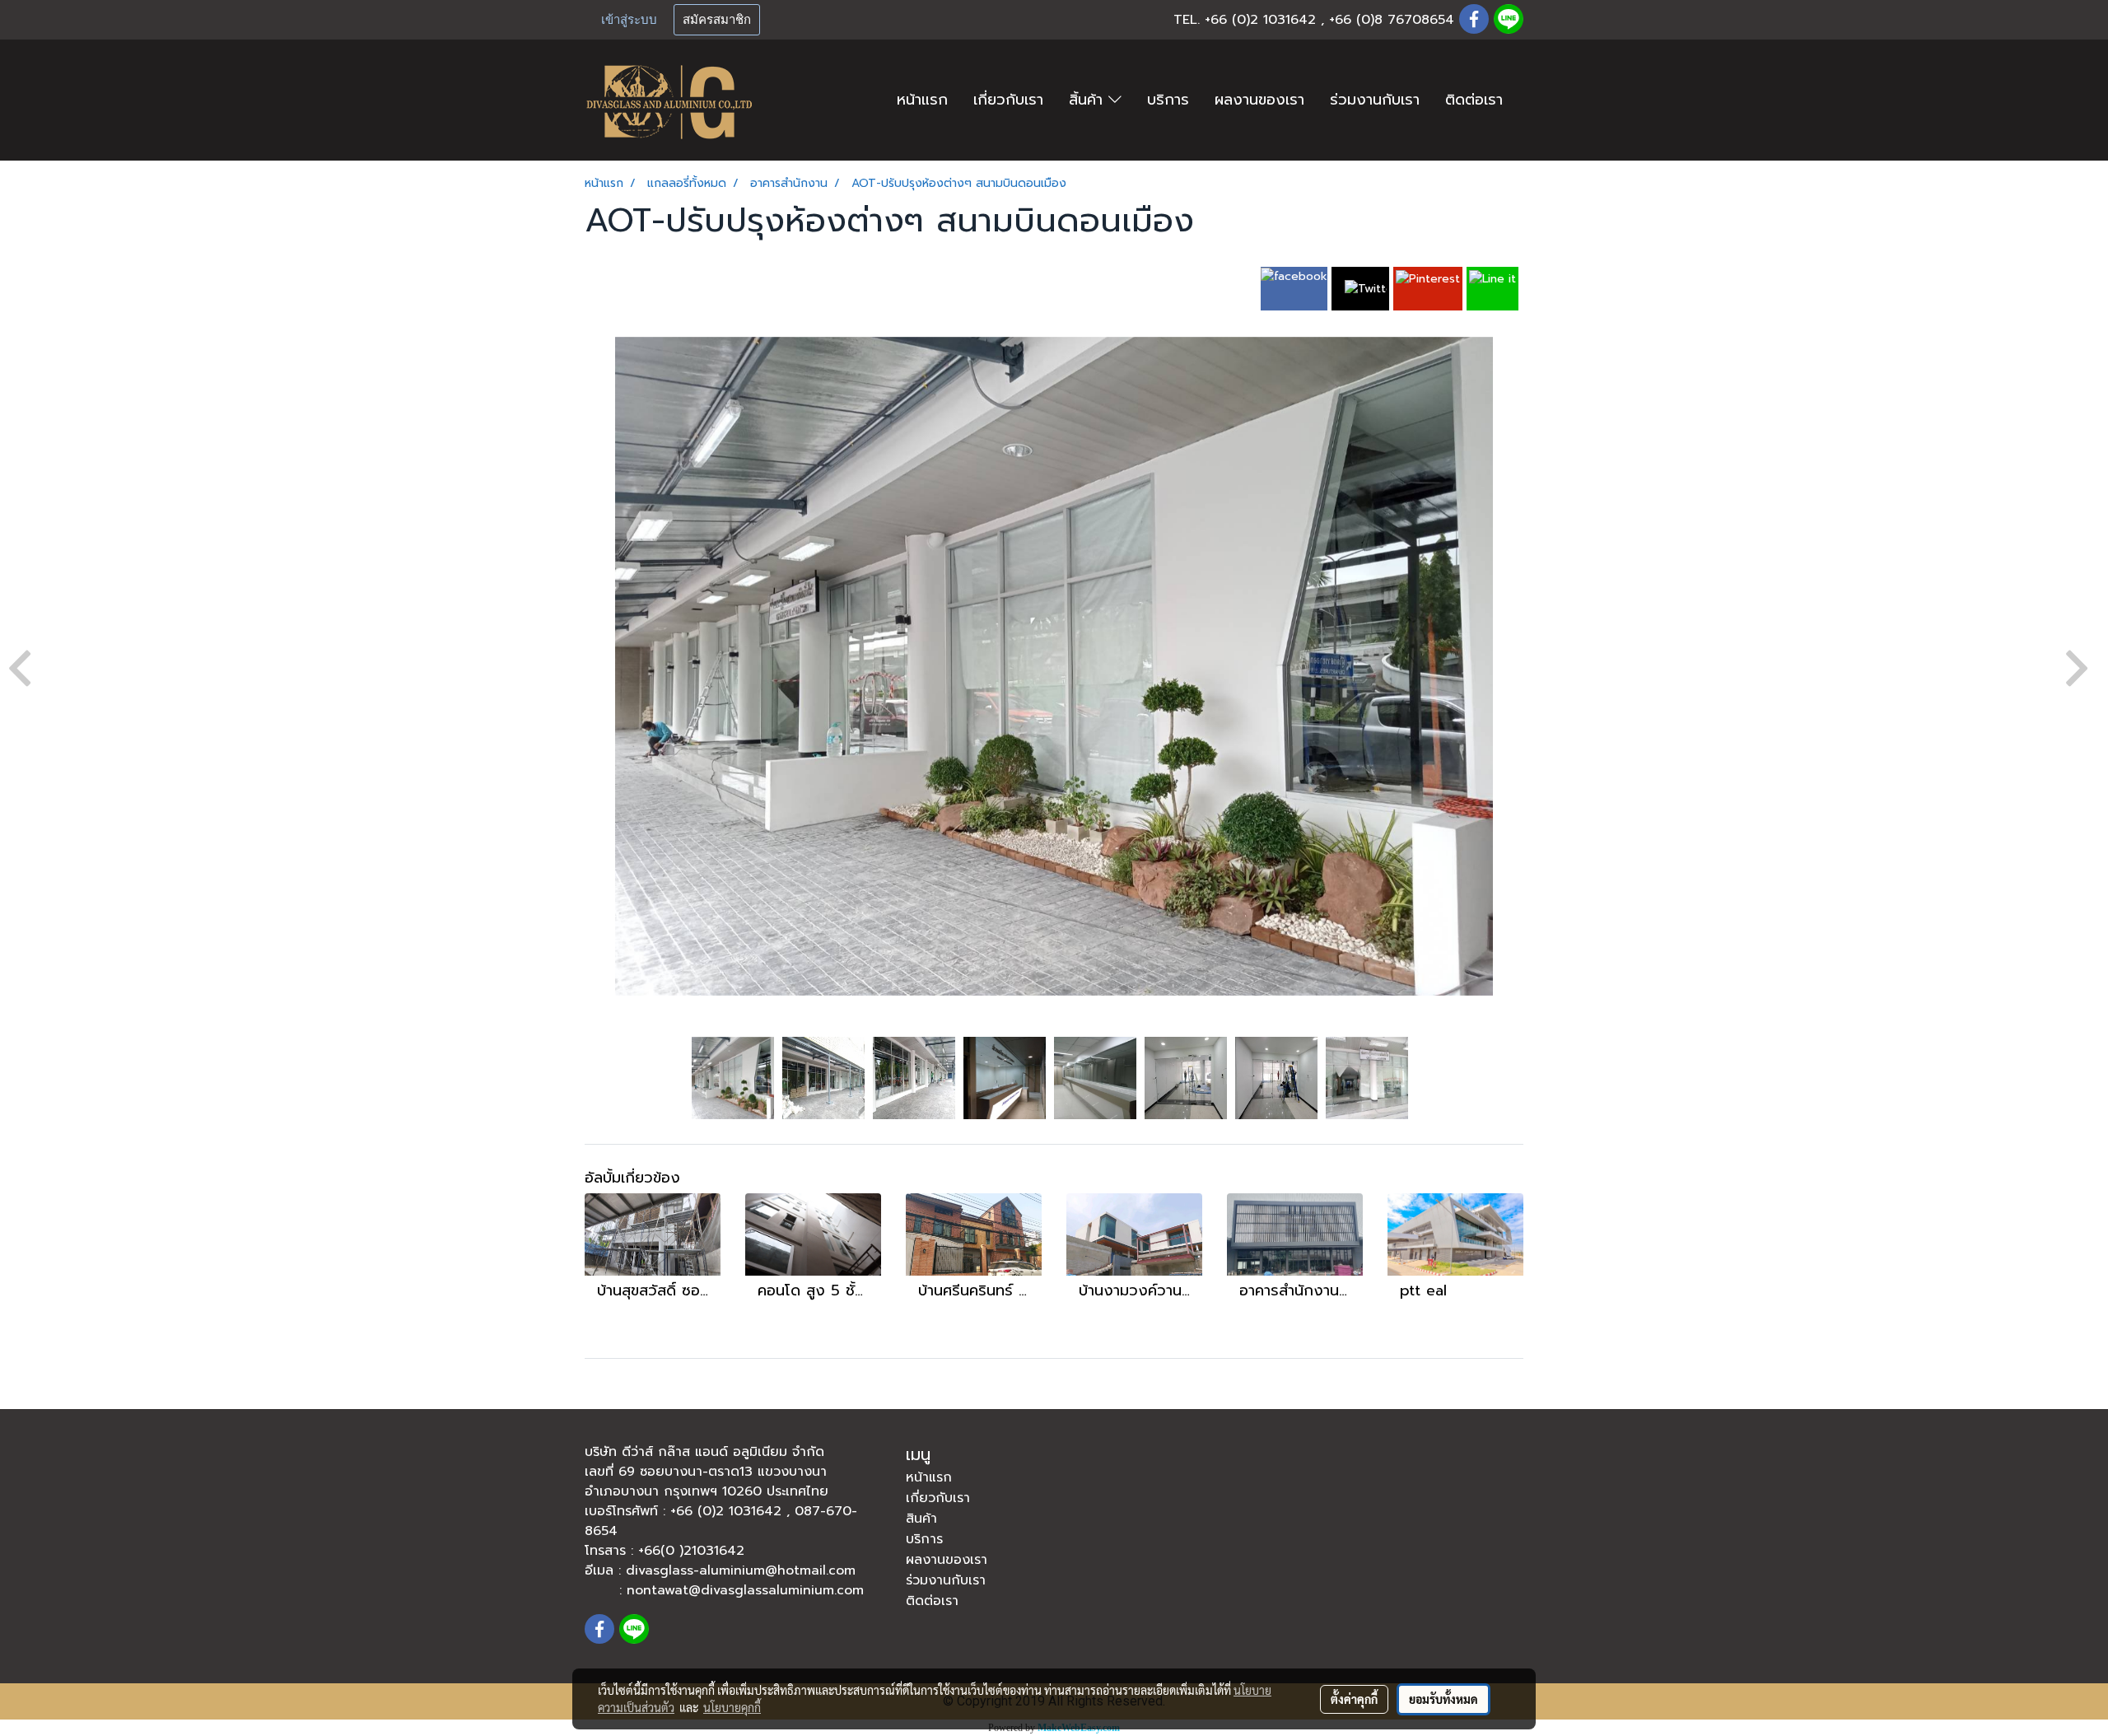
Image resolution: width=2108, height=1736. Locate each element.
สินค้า (921, 1519)
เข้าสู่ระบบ (629, 20)
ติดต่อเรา (1474, 100)
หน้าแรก (922, 100)
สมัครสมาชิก (717, 20)
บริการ (1168, 100)
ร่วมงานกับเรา (1375, 100)
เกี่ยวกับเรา (1008, 100)
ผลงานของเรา (1259, 100)
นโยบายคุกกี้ (732, 1707)
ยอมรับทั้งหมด (1443, 1699)
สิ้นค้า (1089, 100)
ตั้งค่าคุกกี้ (1354, 1699)
